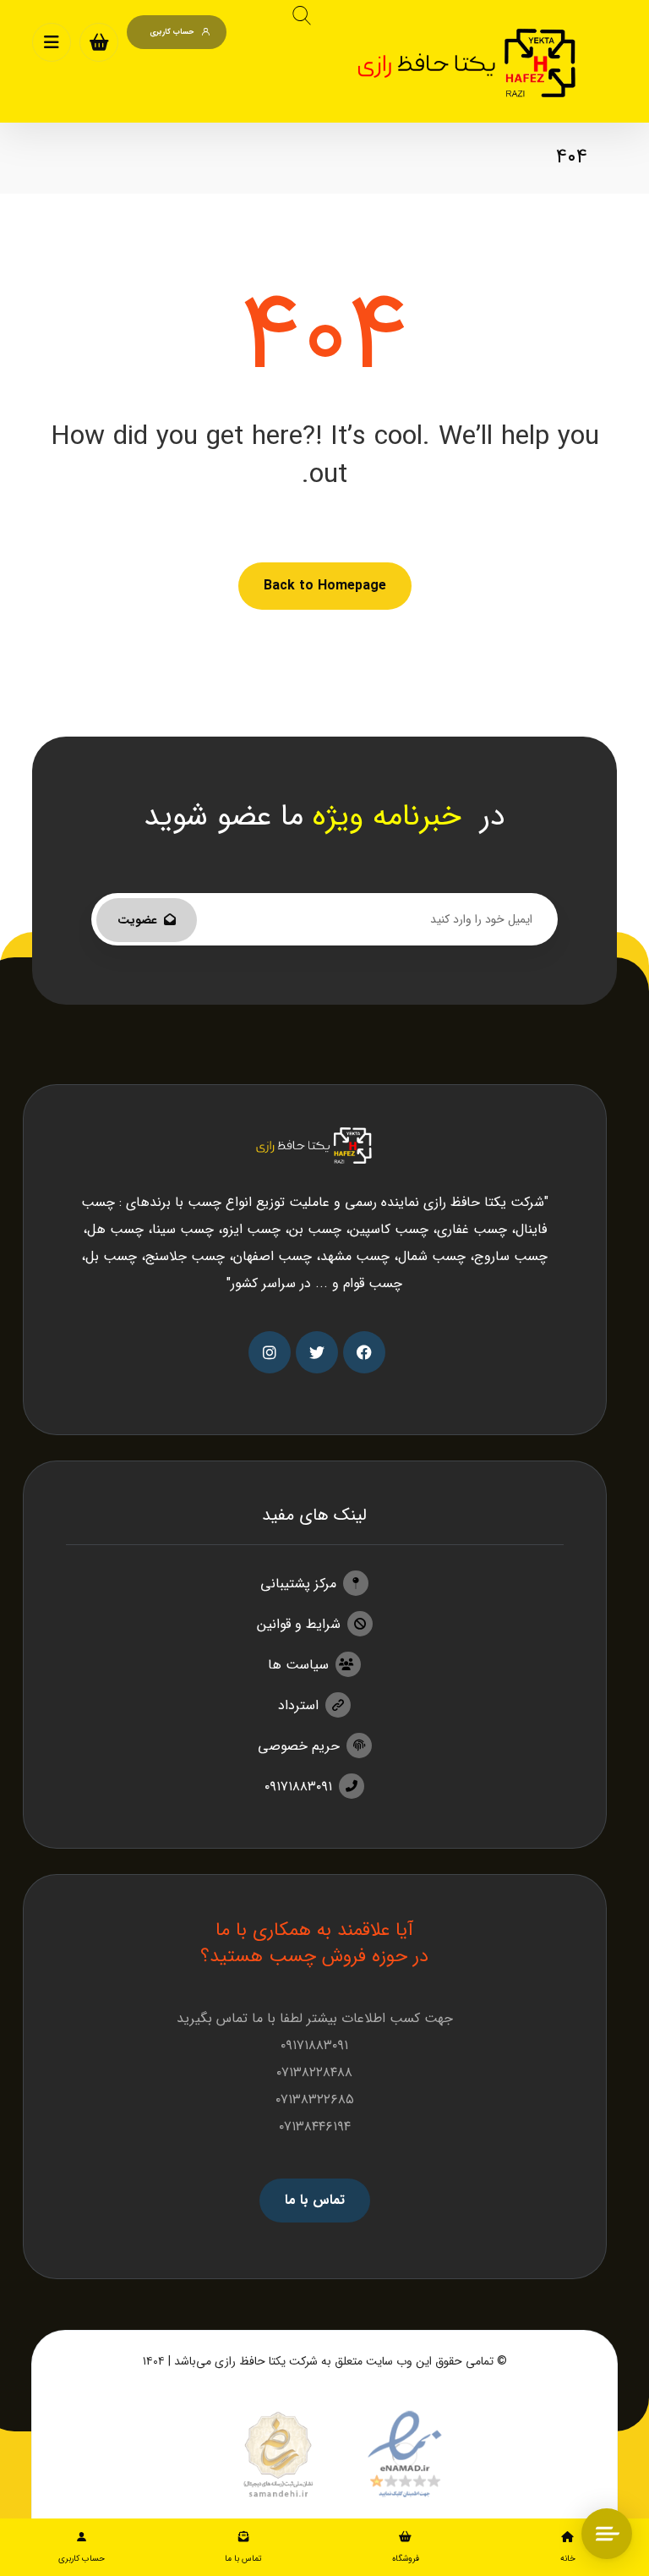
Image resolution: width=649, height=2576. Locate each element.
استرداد (298, 1705)
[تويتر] (317, 1352)
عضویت (137, 920)
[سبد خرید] (99, 42)
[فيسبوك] (364, 1352)
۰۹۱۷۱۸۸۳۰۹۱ (298, 1787)
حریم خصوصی (299, 1746)
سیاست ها (298, 1665)
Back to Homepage (325, 586)
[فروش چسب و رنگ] (469, 63)
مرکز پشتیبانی (298, 1584)
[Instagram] (270, 1352)
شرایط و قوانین (299, 1624)
